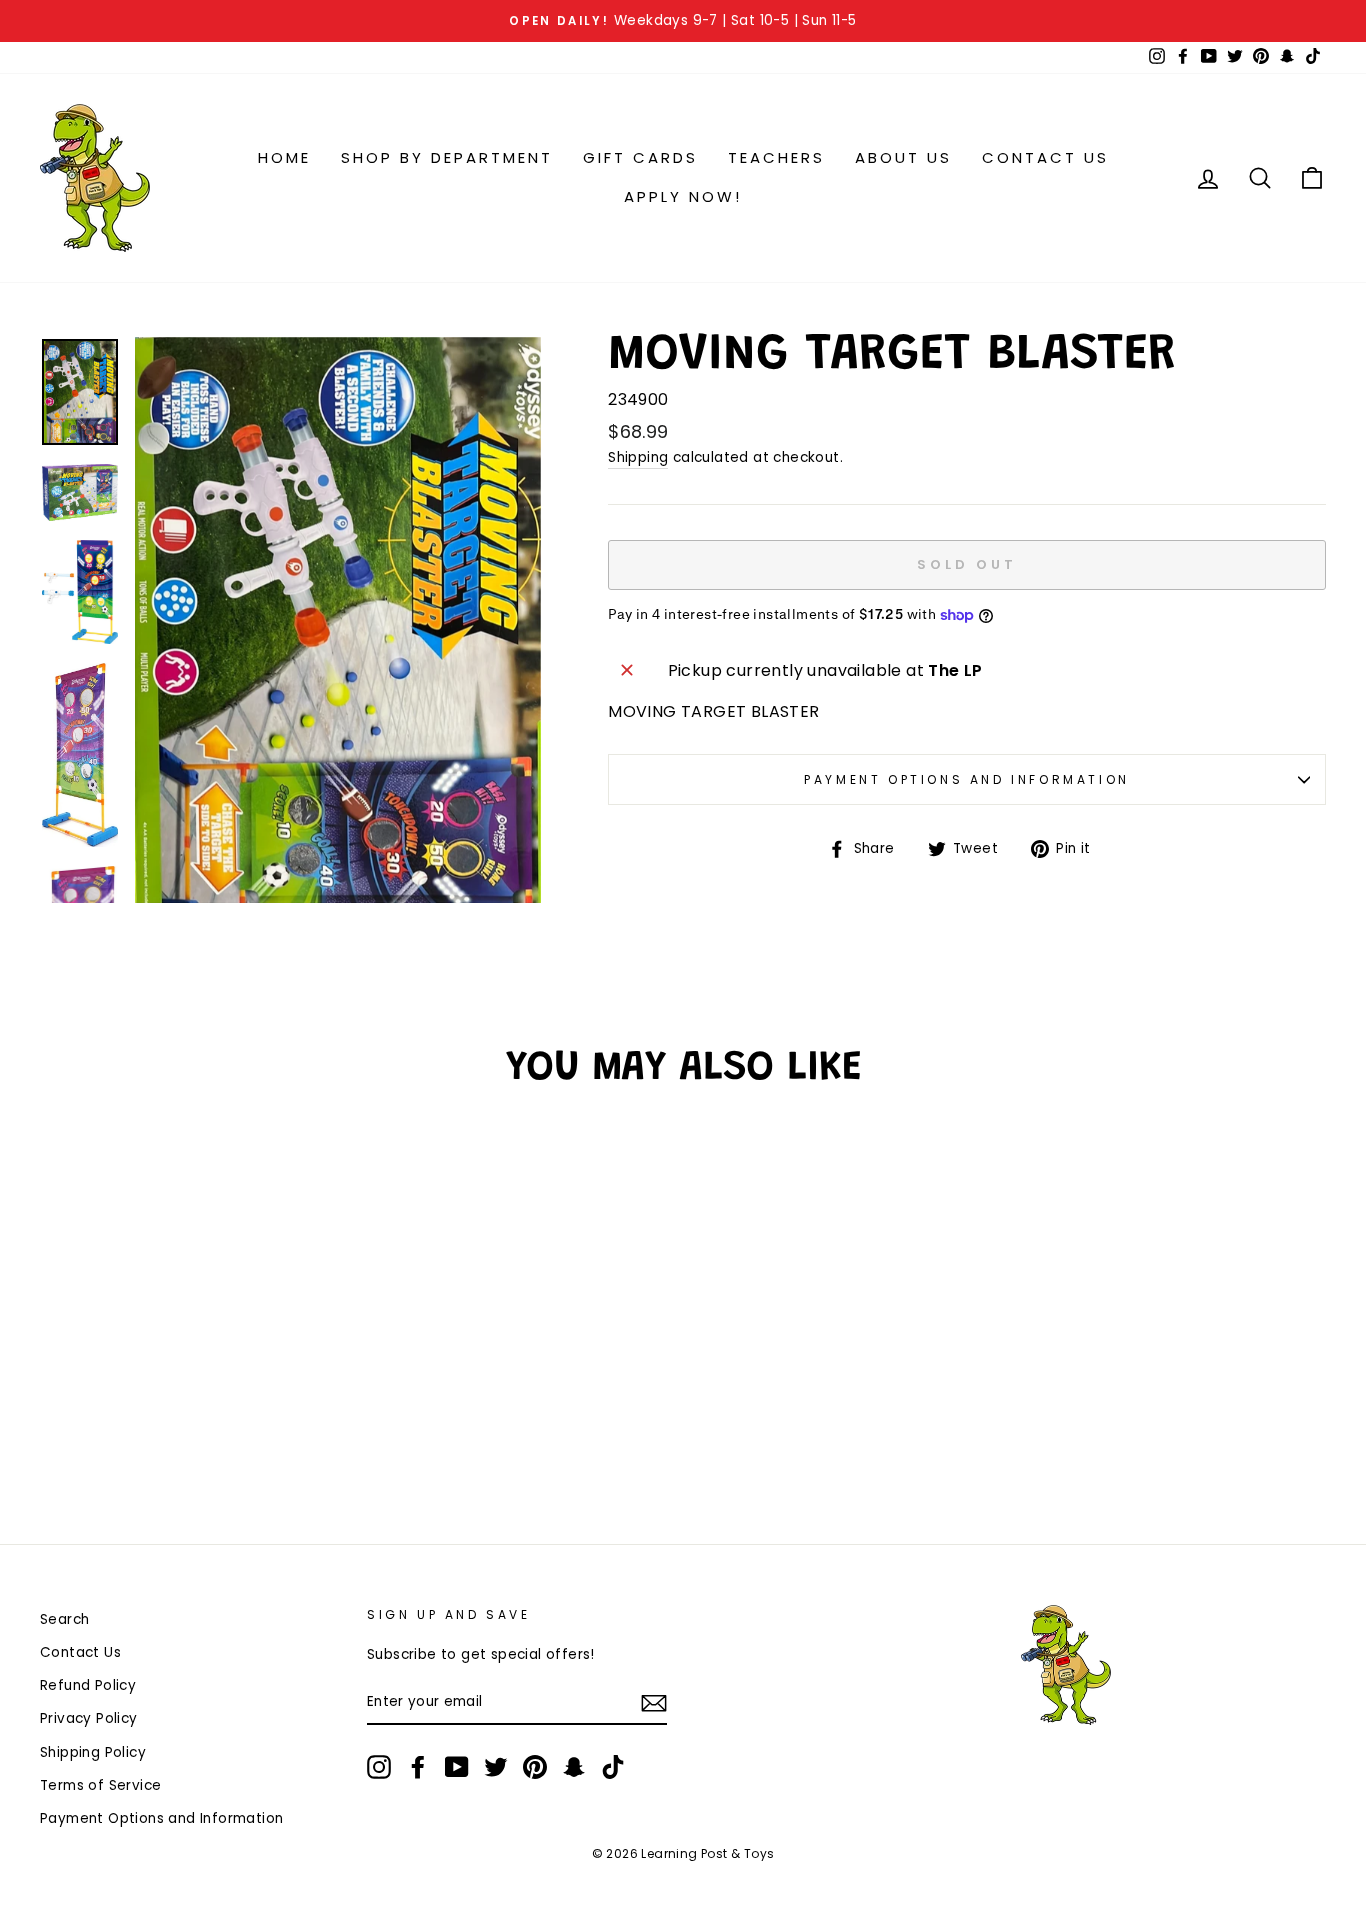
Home (284, 157)
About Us (903, 157)
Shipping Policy (93, 1752)
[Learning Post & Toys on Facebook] (418, 1767)
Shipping (638, 457)
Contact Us (1045, 157)
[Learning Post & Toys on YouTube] (457, 1767)
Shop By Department (447, 157)
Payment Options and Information (967, 779)
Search (64, 1619)
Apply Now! (683, 196)
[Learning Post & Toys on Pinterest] (535, 1767)
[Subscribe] (654, 1703)
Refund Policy (88, 1685)
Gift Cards (640, 157)
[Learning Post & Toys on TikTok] (613, 1767)
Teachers (776, 157)
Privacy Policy (89, 1718)
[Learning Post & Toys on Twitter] (496, 1767)
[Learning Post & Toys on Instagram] (379, 1767)
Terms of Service (100, 1785)
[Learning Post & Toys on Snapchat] (574, 1767)
